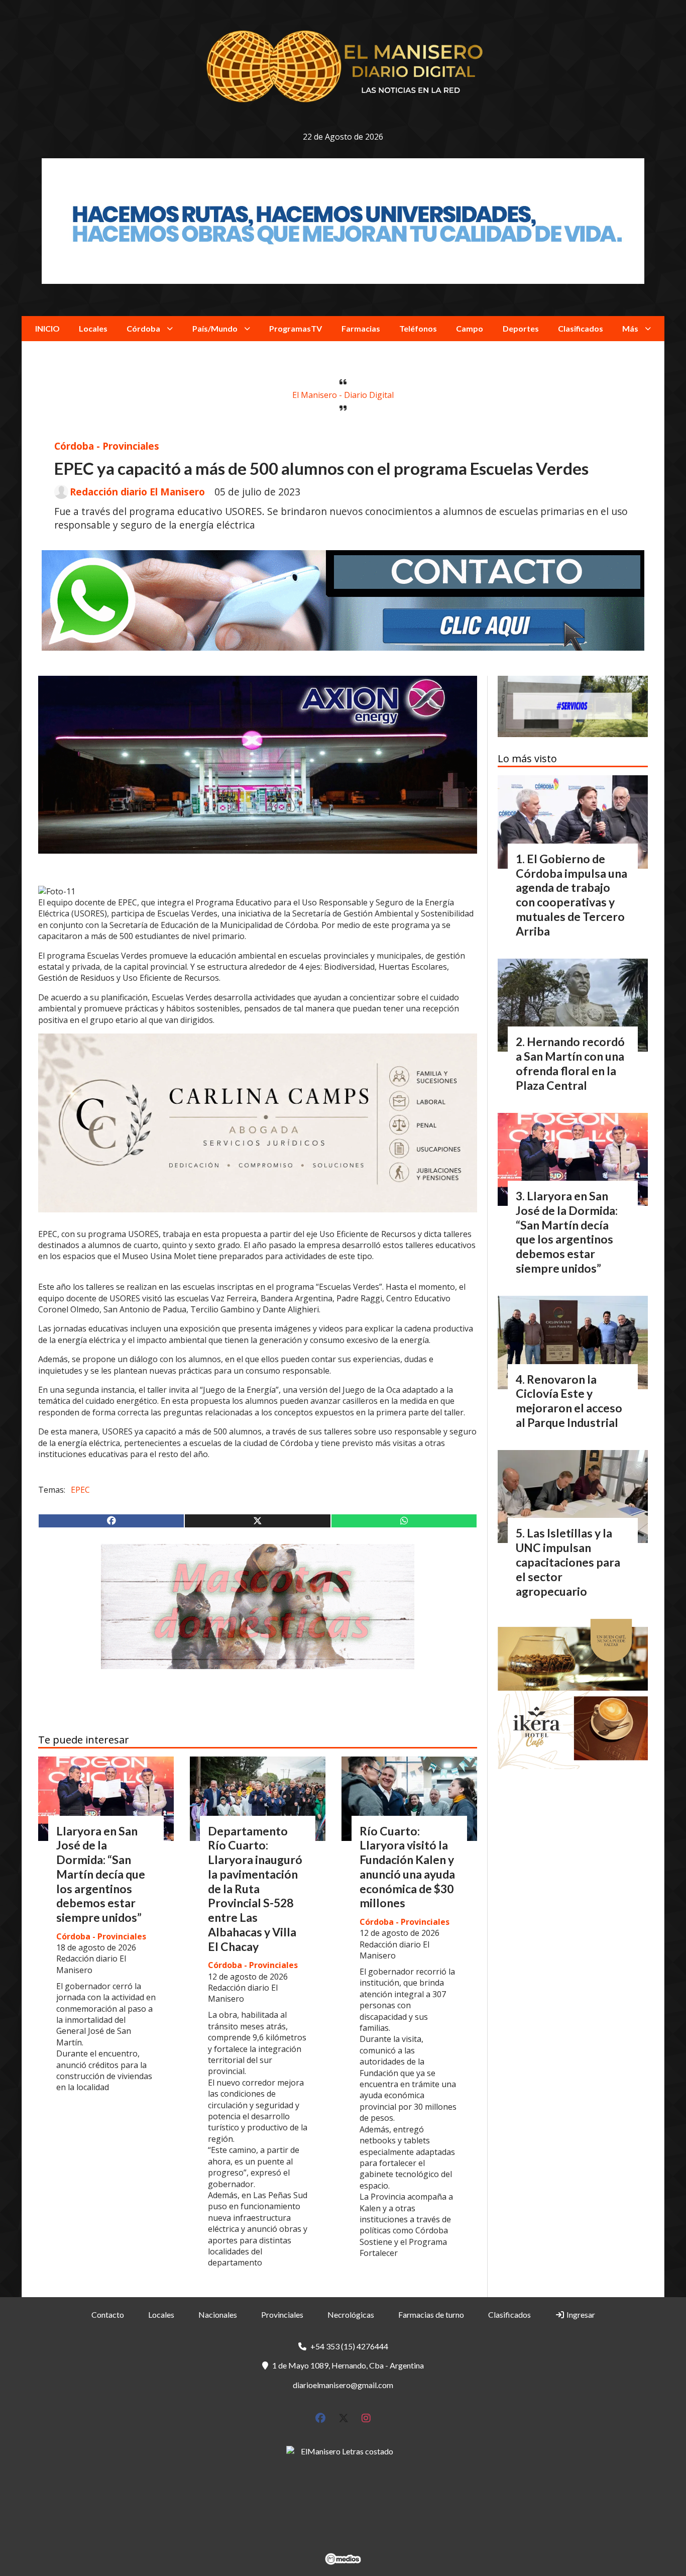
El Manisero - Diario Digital (343, 395)
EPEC (80, 1490)
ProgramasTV (296, 328)
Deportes (521, 328)
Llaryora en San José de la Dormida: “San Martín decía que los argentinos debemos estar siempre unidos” (101, 1874)
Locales (93, 328)
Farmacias (361, 328)
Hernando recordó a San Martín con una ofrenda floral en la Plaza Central (570, 1063)
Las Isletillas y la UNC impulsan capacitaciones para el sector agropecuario (568, 1562)
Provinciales (282, 2314)
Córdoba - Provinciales (107, 446)
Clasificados (581, 328)
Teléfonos (418, 328)
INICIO (47, 328)
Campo (470, 328)
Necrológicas (351, 2314)
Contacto (108, 2314)
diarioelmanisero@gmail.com (343, 2385)
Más (630, 328)
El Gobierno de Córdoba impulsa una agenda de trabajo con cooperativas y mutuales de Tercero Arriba (571, 895)
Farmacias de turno (431, 2314)
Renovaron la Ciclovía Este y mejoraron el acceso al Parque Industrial (569, 1401)
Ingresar (580, 2314)
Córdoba (143, 328)
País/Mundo (215, 328)
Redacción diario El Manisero (137, 492)
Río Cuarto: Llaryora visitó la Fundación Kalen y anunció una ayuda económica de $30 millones (407, 1867)
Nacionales (218, 2314)
